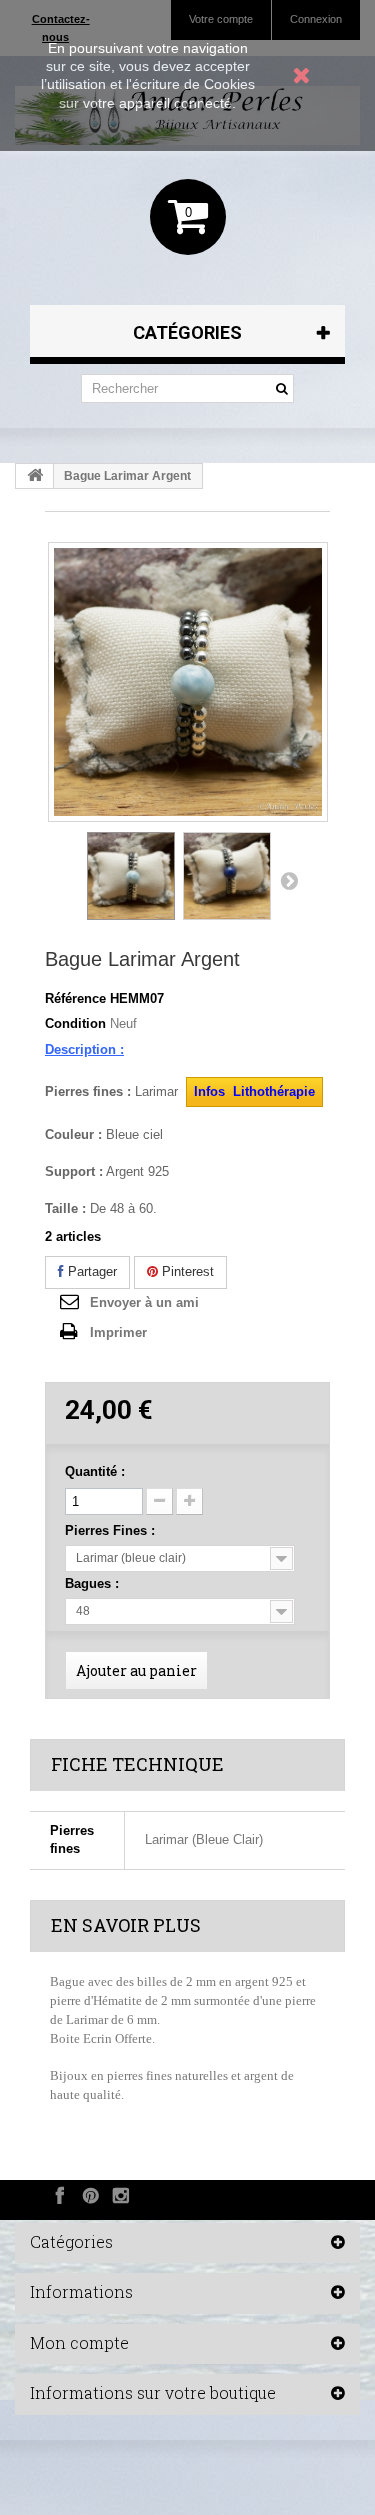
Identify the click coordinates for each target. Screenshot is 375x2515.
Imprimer (118, 1332)
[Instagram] (120, 2195)
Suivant (289, 880)
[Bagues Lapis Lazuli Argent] (227, 876)
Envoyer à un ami (144, 1302)
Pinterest (186, 1271)
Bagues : (94, 1583)
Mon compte (79, 2342)
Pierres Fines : (112, 1530)
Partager (90, 1271)
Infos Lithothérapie (254, 1091)
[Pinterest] (90, 2195)
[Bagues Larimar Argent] (131, 876)
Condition (75, 1023)
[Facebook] (60, 2195)
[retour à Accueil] (35, 476)
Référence (75, 998)
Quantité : (95, 1471)
